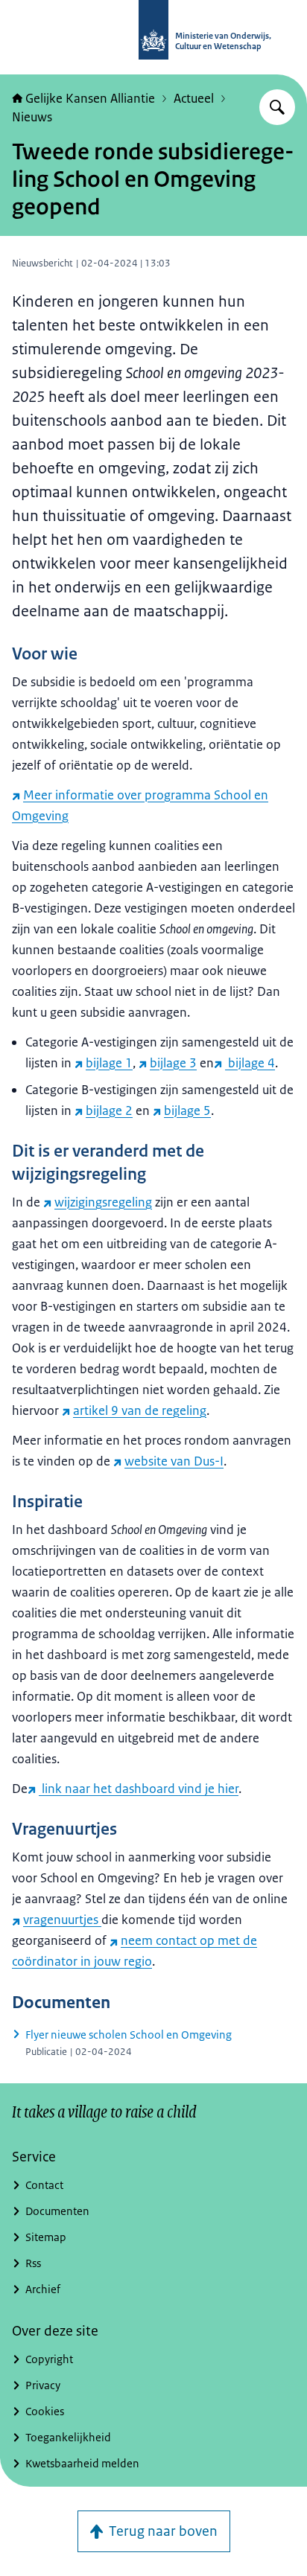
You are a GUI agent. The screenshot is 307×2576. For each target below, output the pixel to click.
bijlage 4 (250, 1063)
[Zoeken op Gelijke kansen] (277, 107)
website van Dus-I (174, 1461)
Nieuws (32, 117)
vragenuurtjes (62, 1920)
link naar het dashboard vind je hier (139, 1789)
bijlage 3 (173, 1063)
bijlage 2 (109, 1110)
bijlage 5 (187, 1110)
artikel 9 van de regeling (140, 1410)
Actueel (194, 98)
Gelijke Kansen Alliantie (90, 98)
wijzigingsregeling (103, 1202)
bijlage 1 (109, 1063)
